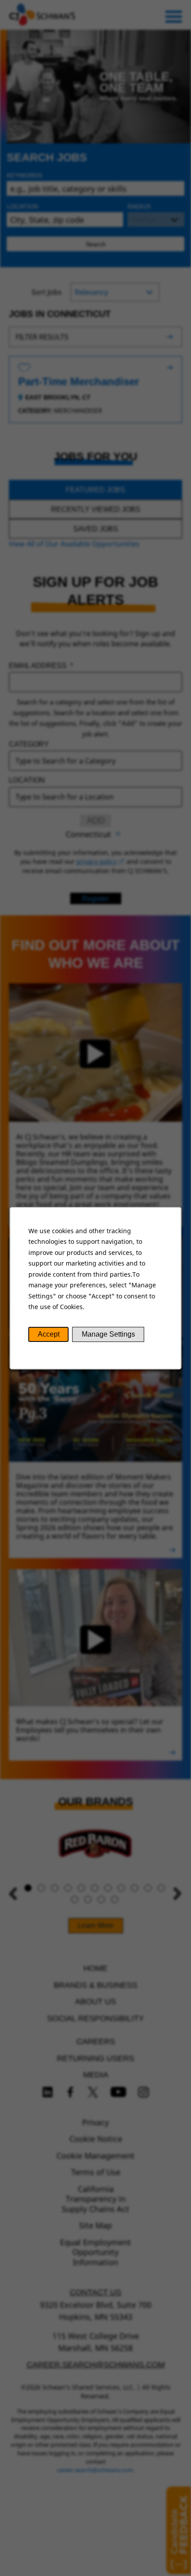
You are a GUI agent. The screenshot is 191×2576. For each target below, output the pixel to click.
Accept (49, 1334)
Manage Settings (108, 1334)
